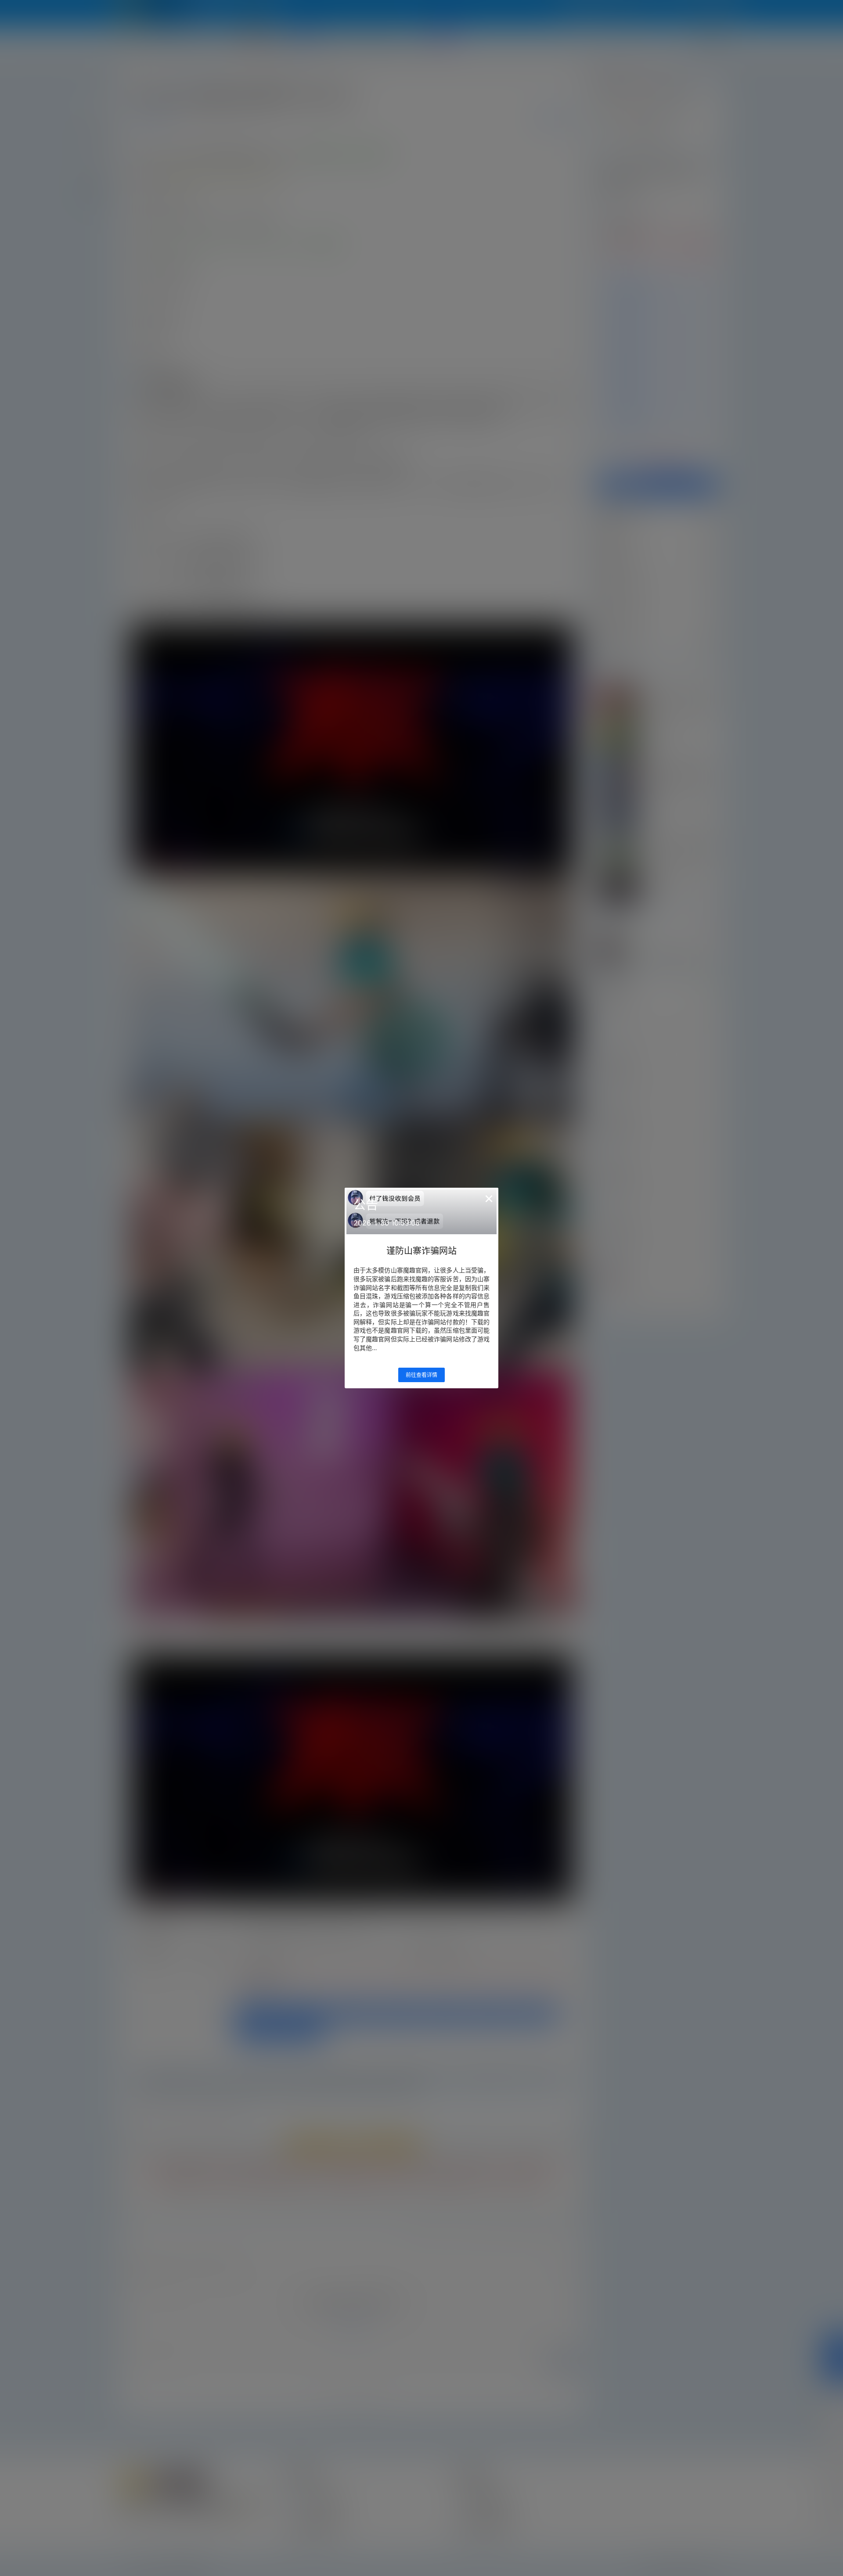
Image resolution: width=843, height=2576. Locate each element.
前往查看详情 (421, 1375)
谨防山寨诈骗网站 (421, 1251)
